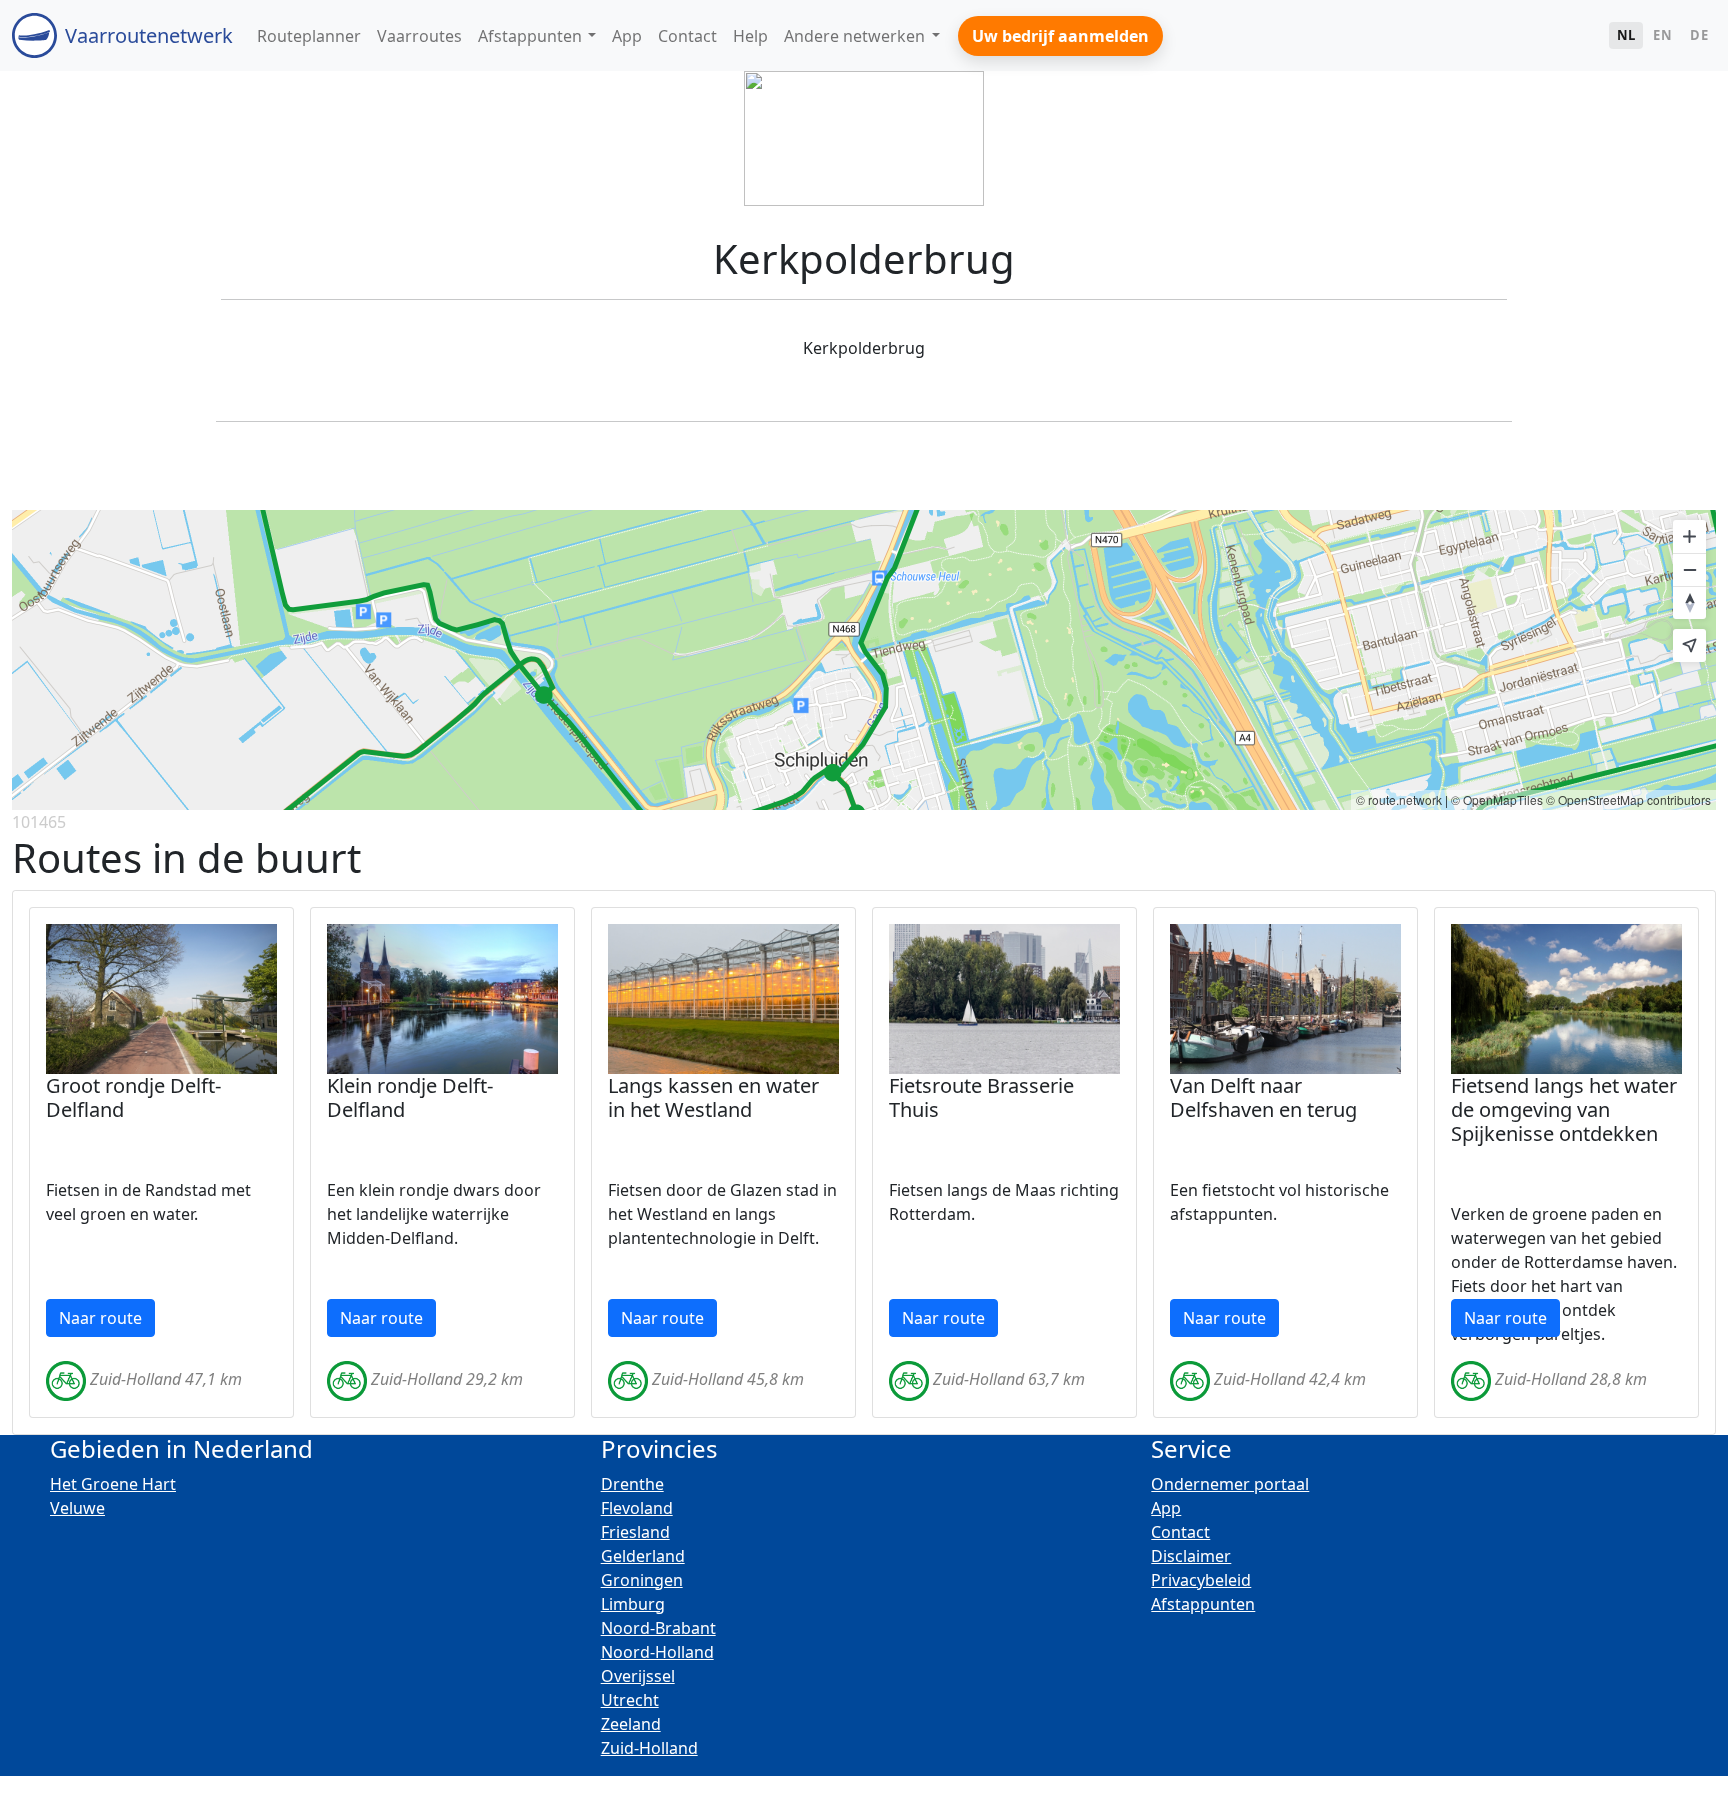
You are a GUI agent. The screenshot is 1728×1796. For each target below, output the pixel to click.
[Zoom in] (1689, 536)
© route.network (1399, 799)
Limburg (633, 1604)
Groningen (642, 1580)
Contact (1180, 1532)
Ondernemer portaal (1230, 1484)
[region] (864, 660)
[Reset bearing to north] (1689, 602)
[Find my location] (1689, 645)
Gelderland (643, 1556)
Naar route (100, 1318)
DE (1699, 35)
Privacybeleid (1201, 1580)
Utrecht (630, 1700)
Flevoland (637, 1508)
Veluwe (77, 1508)
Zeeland (631, 1724)
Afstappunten (1203, 1604)
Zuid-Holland (649, 1748)
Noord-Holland (657, 1652)
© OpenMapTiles (1497, 799)
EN (1662, 35)
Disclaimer (1191, 1556)
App (1166, 1508)
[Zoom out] (1689, 569)
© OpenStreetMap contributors (1628, 799)
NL (1626, 35)
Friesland (635, 1532)
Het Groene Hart (113, 1484)
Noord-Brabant (658, 1628)
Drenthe (632, 1484)
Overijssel (638, 1676)
